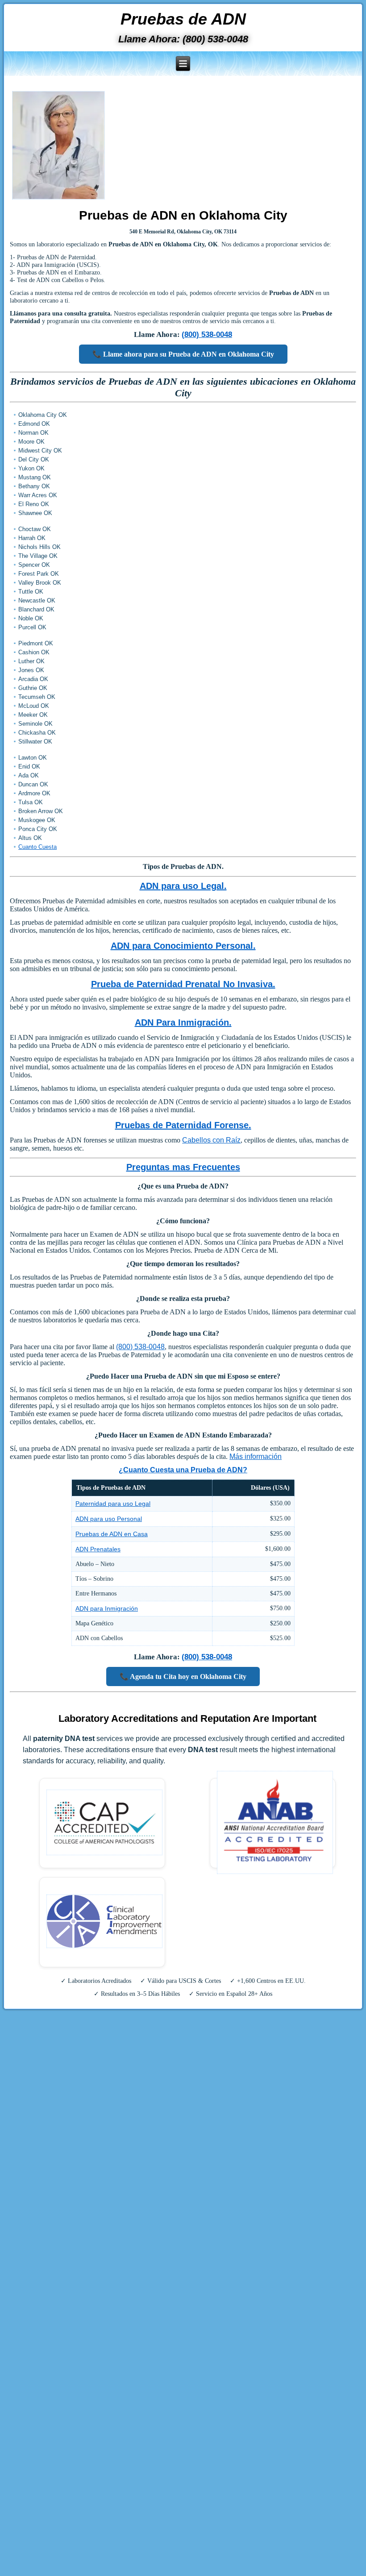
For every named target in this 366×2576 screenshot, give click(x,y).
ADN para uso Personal (109, 1519)
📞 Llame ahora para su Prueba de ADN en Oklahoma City (183, 354)
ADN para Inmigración (107, 1608)
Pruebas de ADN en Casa (112, 1534)
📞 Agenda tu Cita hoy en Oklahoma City (183, 1676)
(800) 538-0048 (207, 334)
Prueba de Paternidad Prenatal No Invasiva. (183, 984)
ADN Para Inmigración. (183, 1022)
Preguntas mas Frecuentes (183, 1167)
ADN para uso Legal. (183, 886)
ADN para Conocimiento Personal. (183, 946)
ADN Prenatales (98, 1549)
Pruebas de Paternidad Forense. (183, 1125)
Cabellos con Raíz (211, 1140)
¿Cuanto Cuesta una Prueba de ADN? (183, 1470)
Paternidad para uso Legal (113, 1504)
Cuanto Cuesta (37, 847)
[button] (183, 64)
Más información (256, 1456)
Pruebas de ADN (183, 19)
